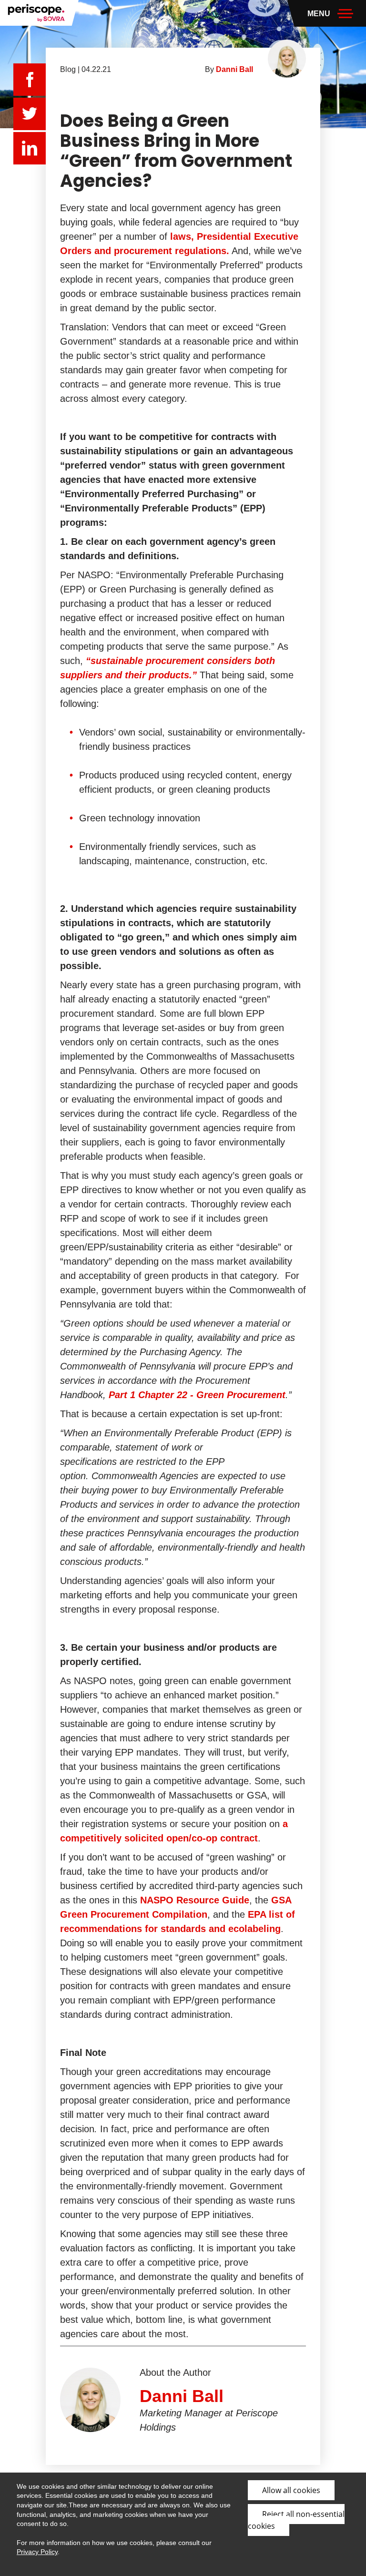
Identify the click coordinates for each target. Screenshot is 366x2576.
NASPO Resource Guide (195, 1900)
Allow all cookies (291, 2490)
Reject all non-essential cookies (296, 2520)
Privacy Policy (37, 2552)
